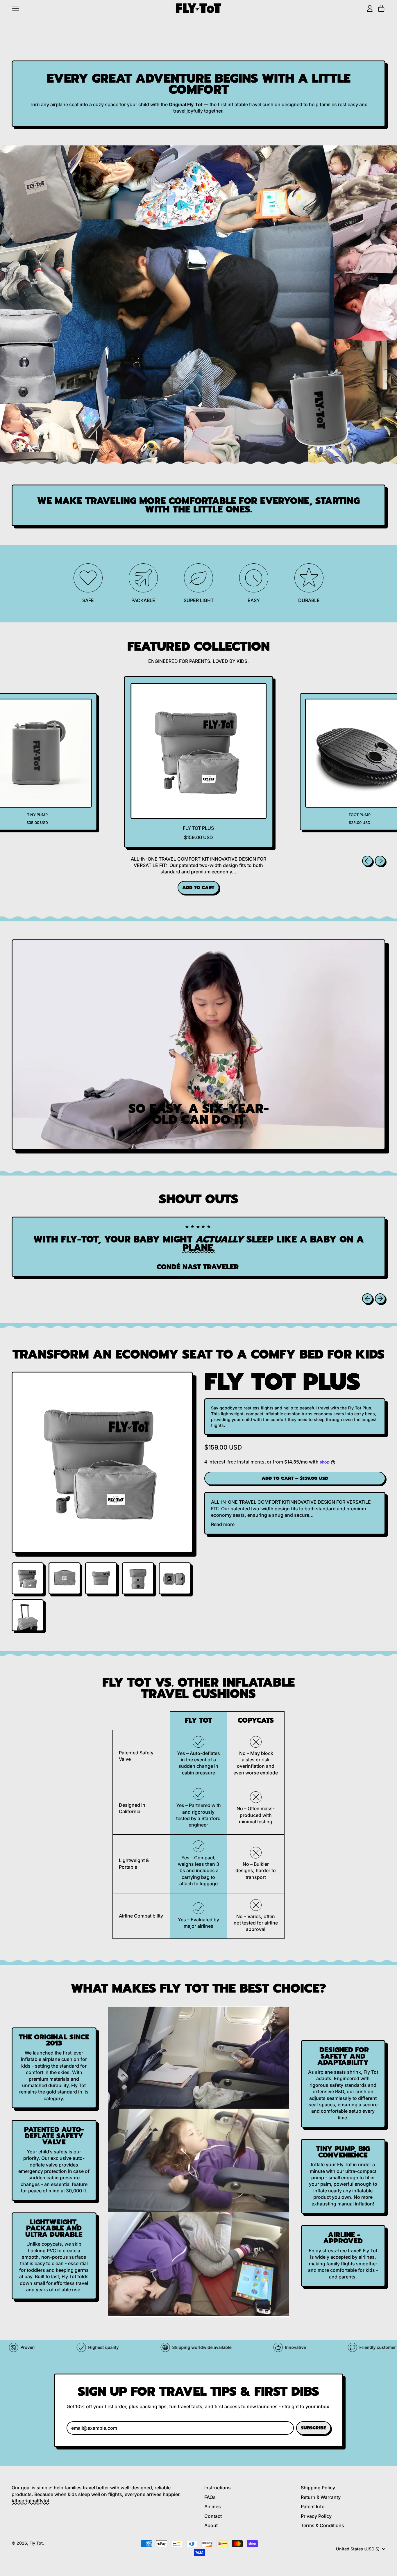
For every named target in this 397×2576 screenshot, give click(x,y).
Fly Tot (36, 2543)
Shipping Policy (318, 2488)
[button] (28, 1578)
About (211, 2525)
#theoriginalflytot (31, 2501)
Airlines (213, 2506)
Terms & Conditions (322, 2525)
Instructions (218, 2488)
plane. (199, 1248)
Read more (223, 1524)
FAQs (210, 2497)
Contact (213, 2516)
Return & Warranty (321, 2497)
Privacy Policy (316, 2516)
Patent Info (313, 2506)
